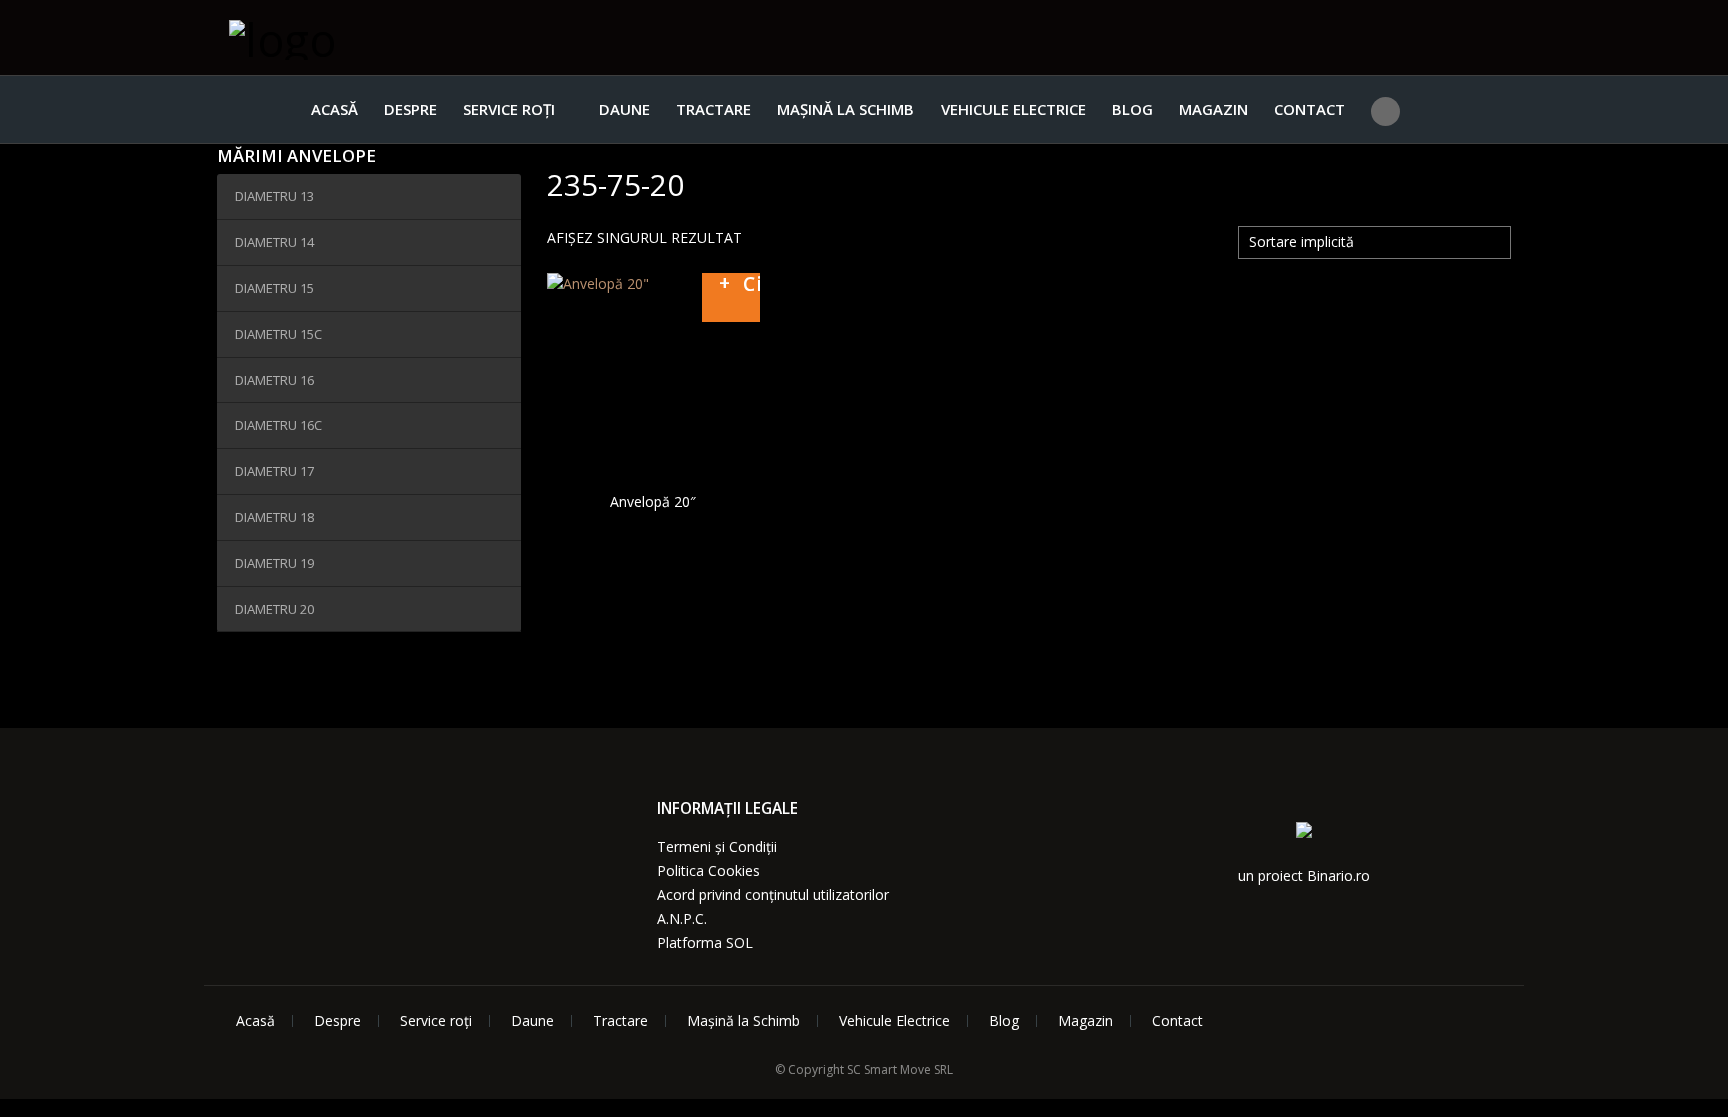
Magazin (1213, 109)
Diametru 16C (278, 425)
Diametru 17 (274, 471)
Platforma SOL (705, 942)
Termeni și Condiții (717, 846)
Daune (624, 109)
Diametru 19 (274, 563)
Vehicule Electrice (1013, 109)
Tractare (713, 109)
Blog (1132, 109)
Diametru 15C (278, 334)
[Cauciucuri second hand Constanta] (329, 37)
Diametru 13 (274, 196)
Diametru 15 (274, 288)
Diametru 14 (274, 242)
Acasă (334, 109)
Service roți (509, 109)
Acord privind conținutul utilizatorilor (773, 894)
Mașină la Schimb (845, 109)
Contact (1309, 109)
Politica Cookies (708, 870)
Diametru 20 (274, 609)
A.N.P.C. (682, 918)
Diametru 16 (274, 380)
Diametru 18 (274, 517)
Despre (410, 109)
